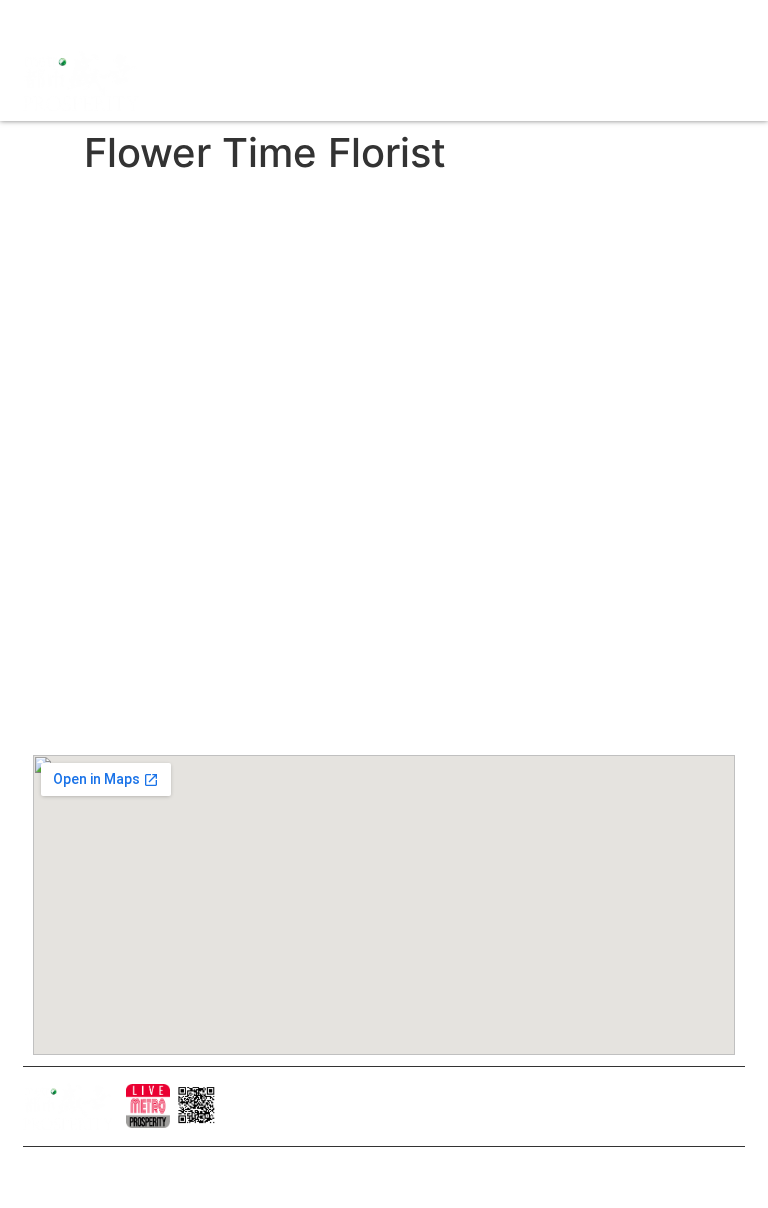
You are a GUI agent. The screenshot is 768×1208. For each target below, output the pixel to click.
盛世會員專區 (364, 445)
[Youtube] (108, 20)
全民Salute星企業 (378, 343)
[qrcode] (197, 1106)
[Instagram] (73, 20)
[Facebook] (38, 20)
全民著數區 (357, 377)
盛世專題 (350, 411)
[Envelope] (143, 20)
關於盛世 (350, 309)
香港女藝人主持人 (378, 479)
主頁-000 (351, 275)
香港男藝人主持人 (378, 513)
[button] (400, 80)
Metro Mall (363, 604)
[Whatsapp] (178, 20)
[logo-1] (148, 1106)
